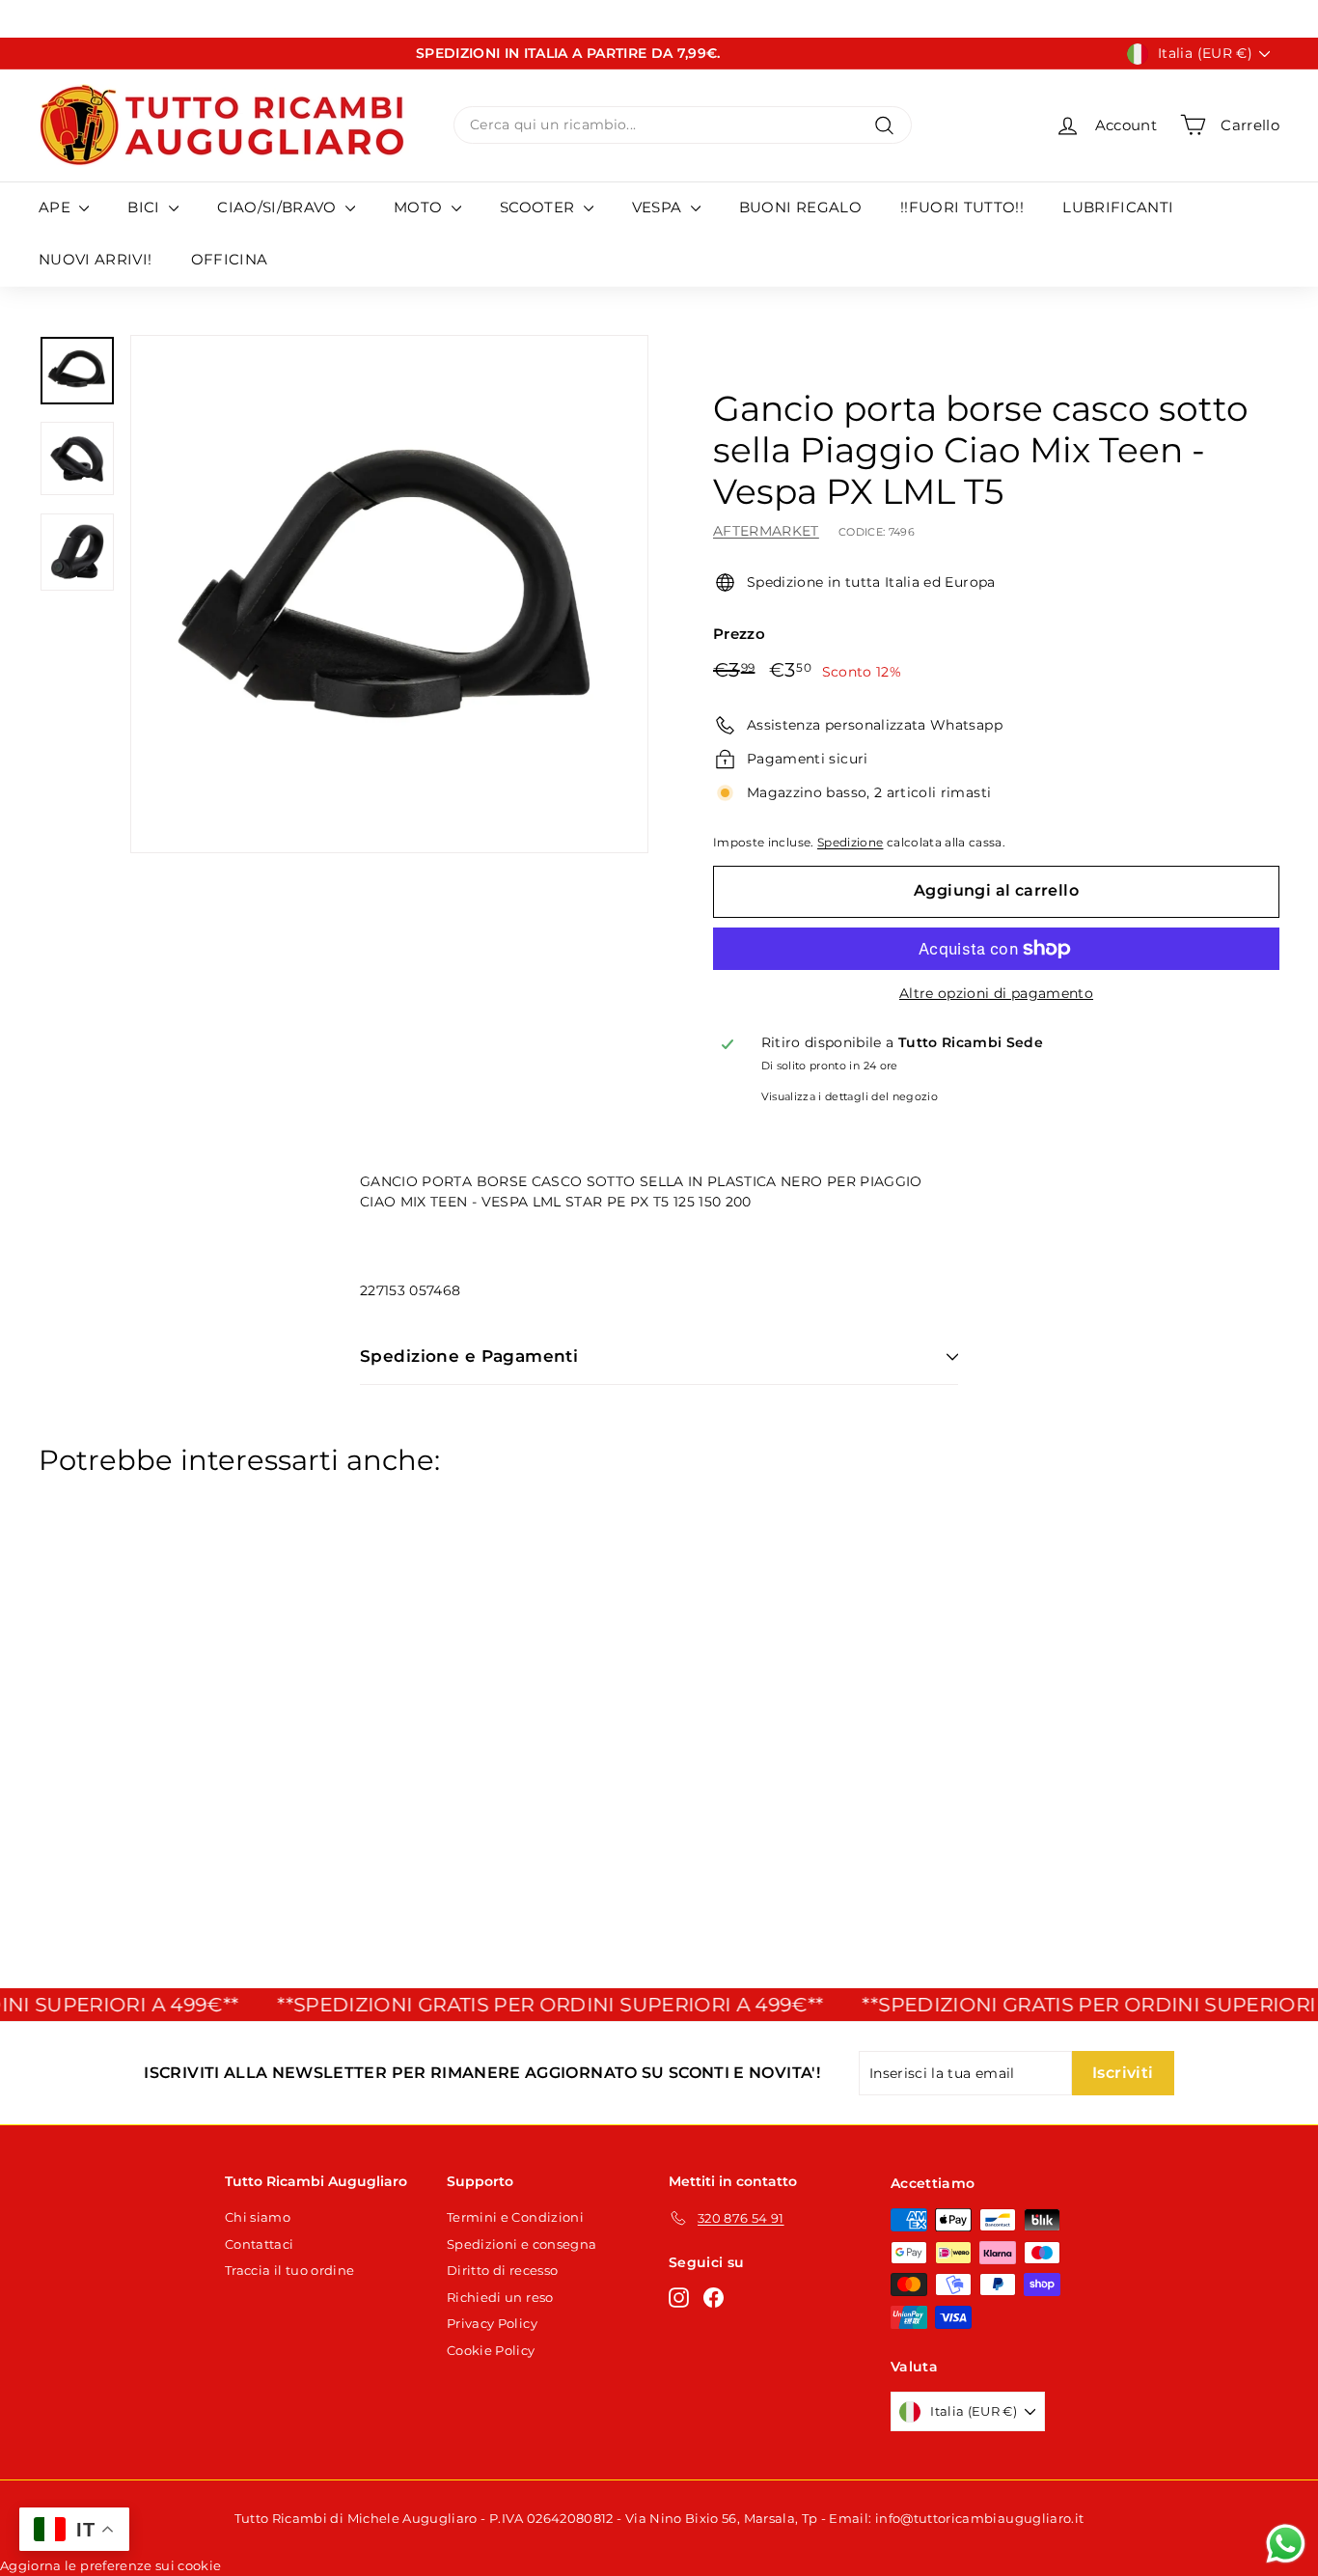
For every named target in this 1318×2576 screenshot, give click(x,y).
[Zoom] (389, 594)
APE (56, 207)
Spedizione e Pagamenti (469, 1356)
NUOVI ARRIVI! (96, 259)
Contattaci (260, 2244)
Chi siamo (258, 2217)
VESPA (659, 207)
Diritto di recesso (502, 2270)
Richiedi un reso (500, 2297)
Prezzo (739, 634)
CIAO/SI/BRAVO (279, 207)
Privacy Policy (492, 2323)
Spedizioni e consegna (522, 2244)
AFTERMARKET (766, 531)
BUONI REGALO (800, 207)
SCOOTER (539, 207)
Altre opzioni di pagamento (996, 993)
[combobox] (683, 125)
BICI (146, 207)
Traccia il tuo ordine (289, 2270)
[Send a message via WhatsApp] (1286, 2544)
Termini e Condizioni (515, 2217)
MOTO (420, 207)
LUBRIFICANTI (1118, 207)
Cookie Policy (491, 2350)
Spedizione (851, 842)
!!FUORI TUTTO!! (962, 207)
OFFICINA (230, 259)
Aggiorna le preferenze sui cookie (111, 2565)
